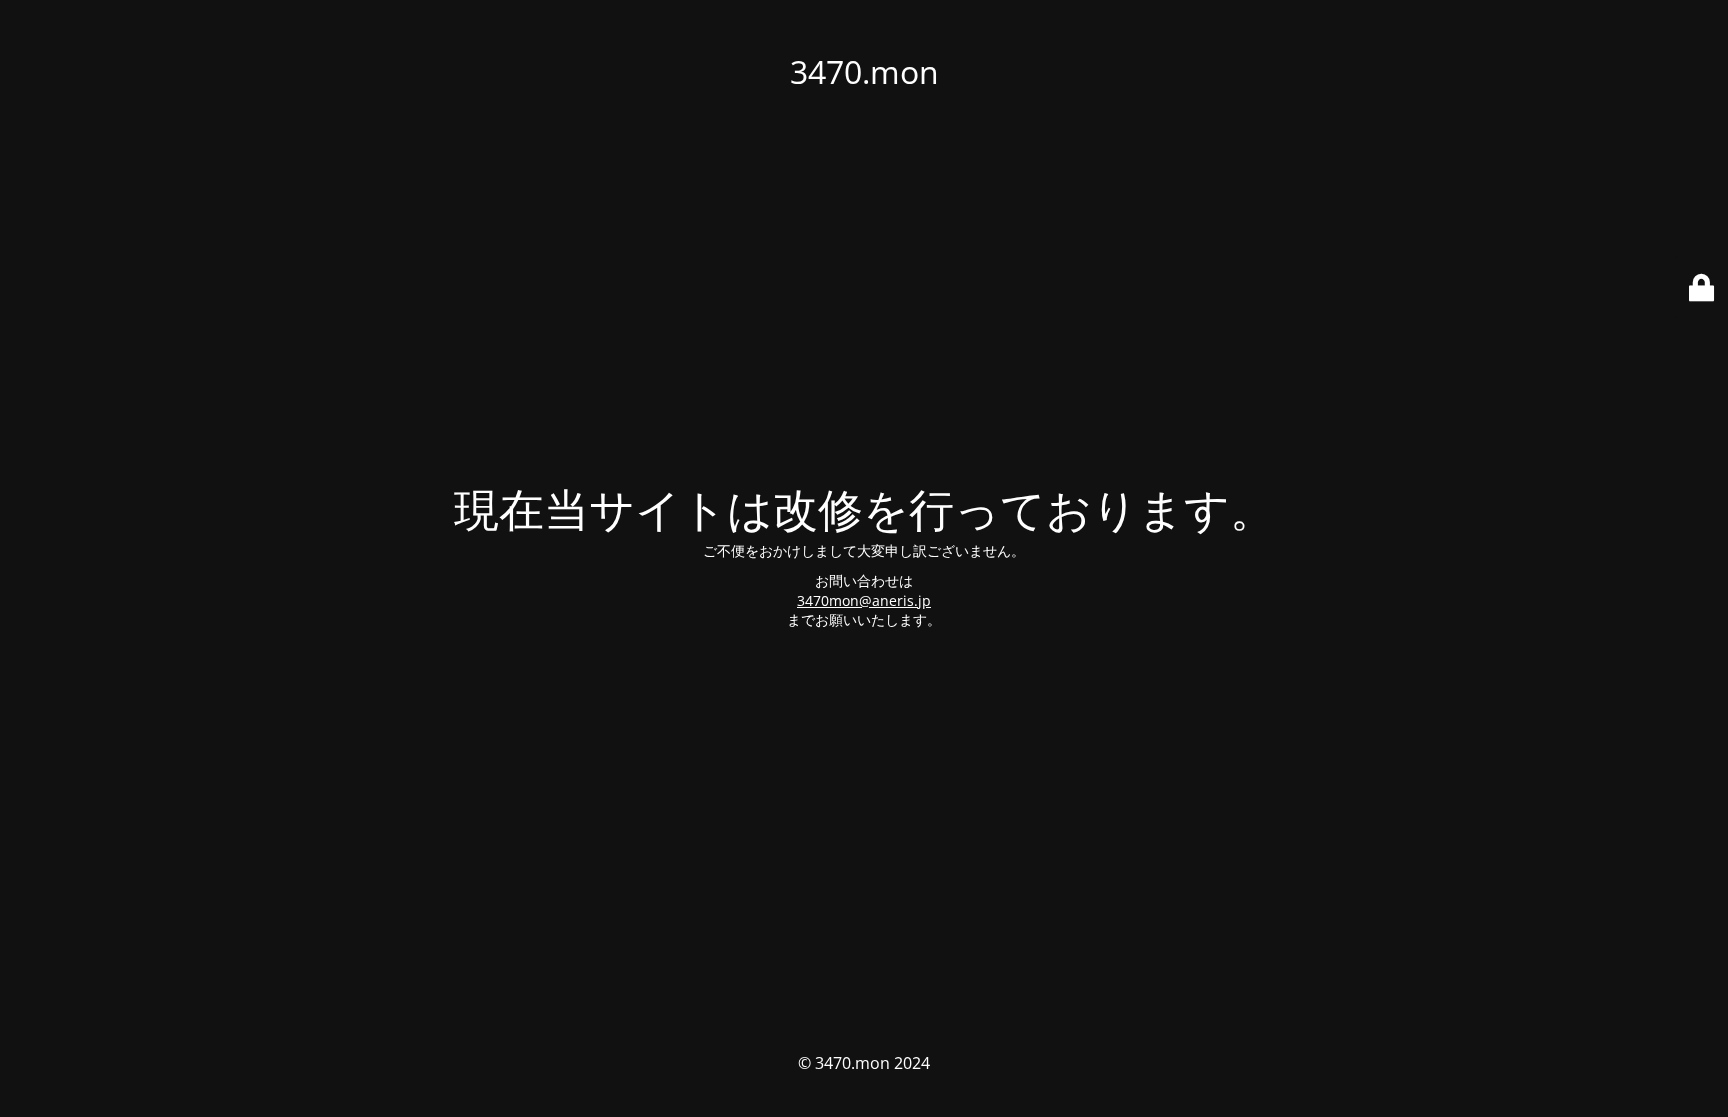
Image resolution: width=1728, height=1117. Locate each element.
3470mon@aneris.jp (864, 600)
